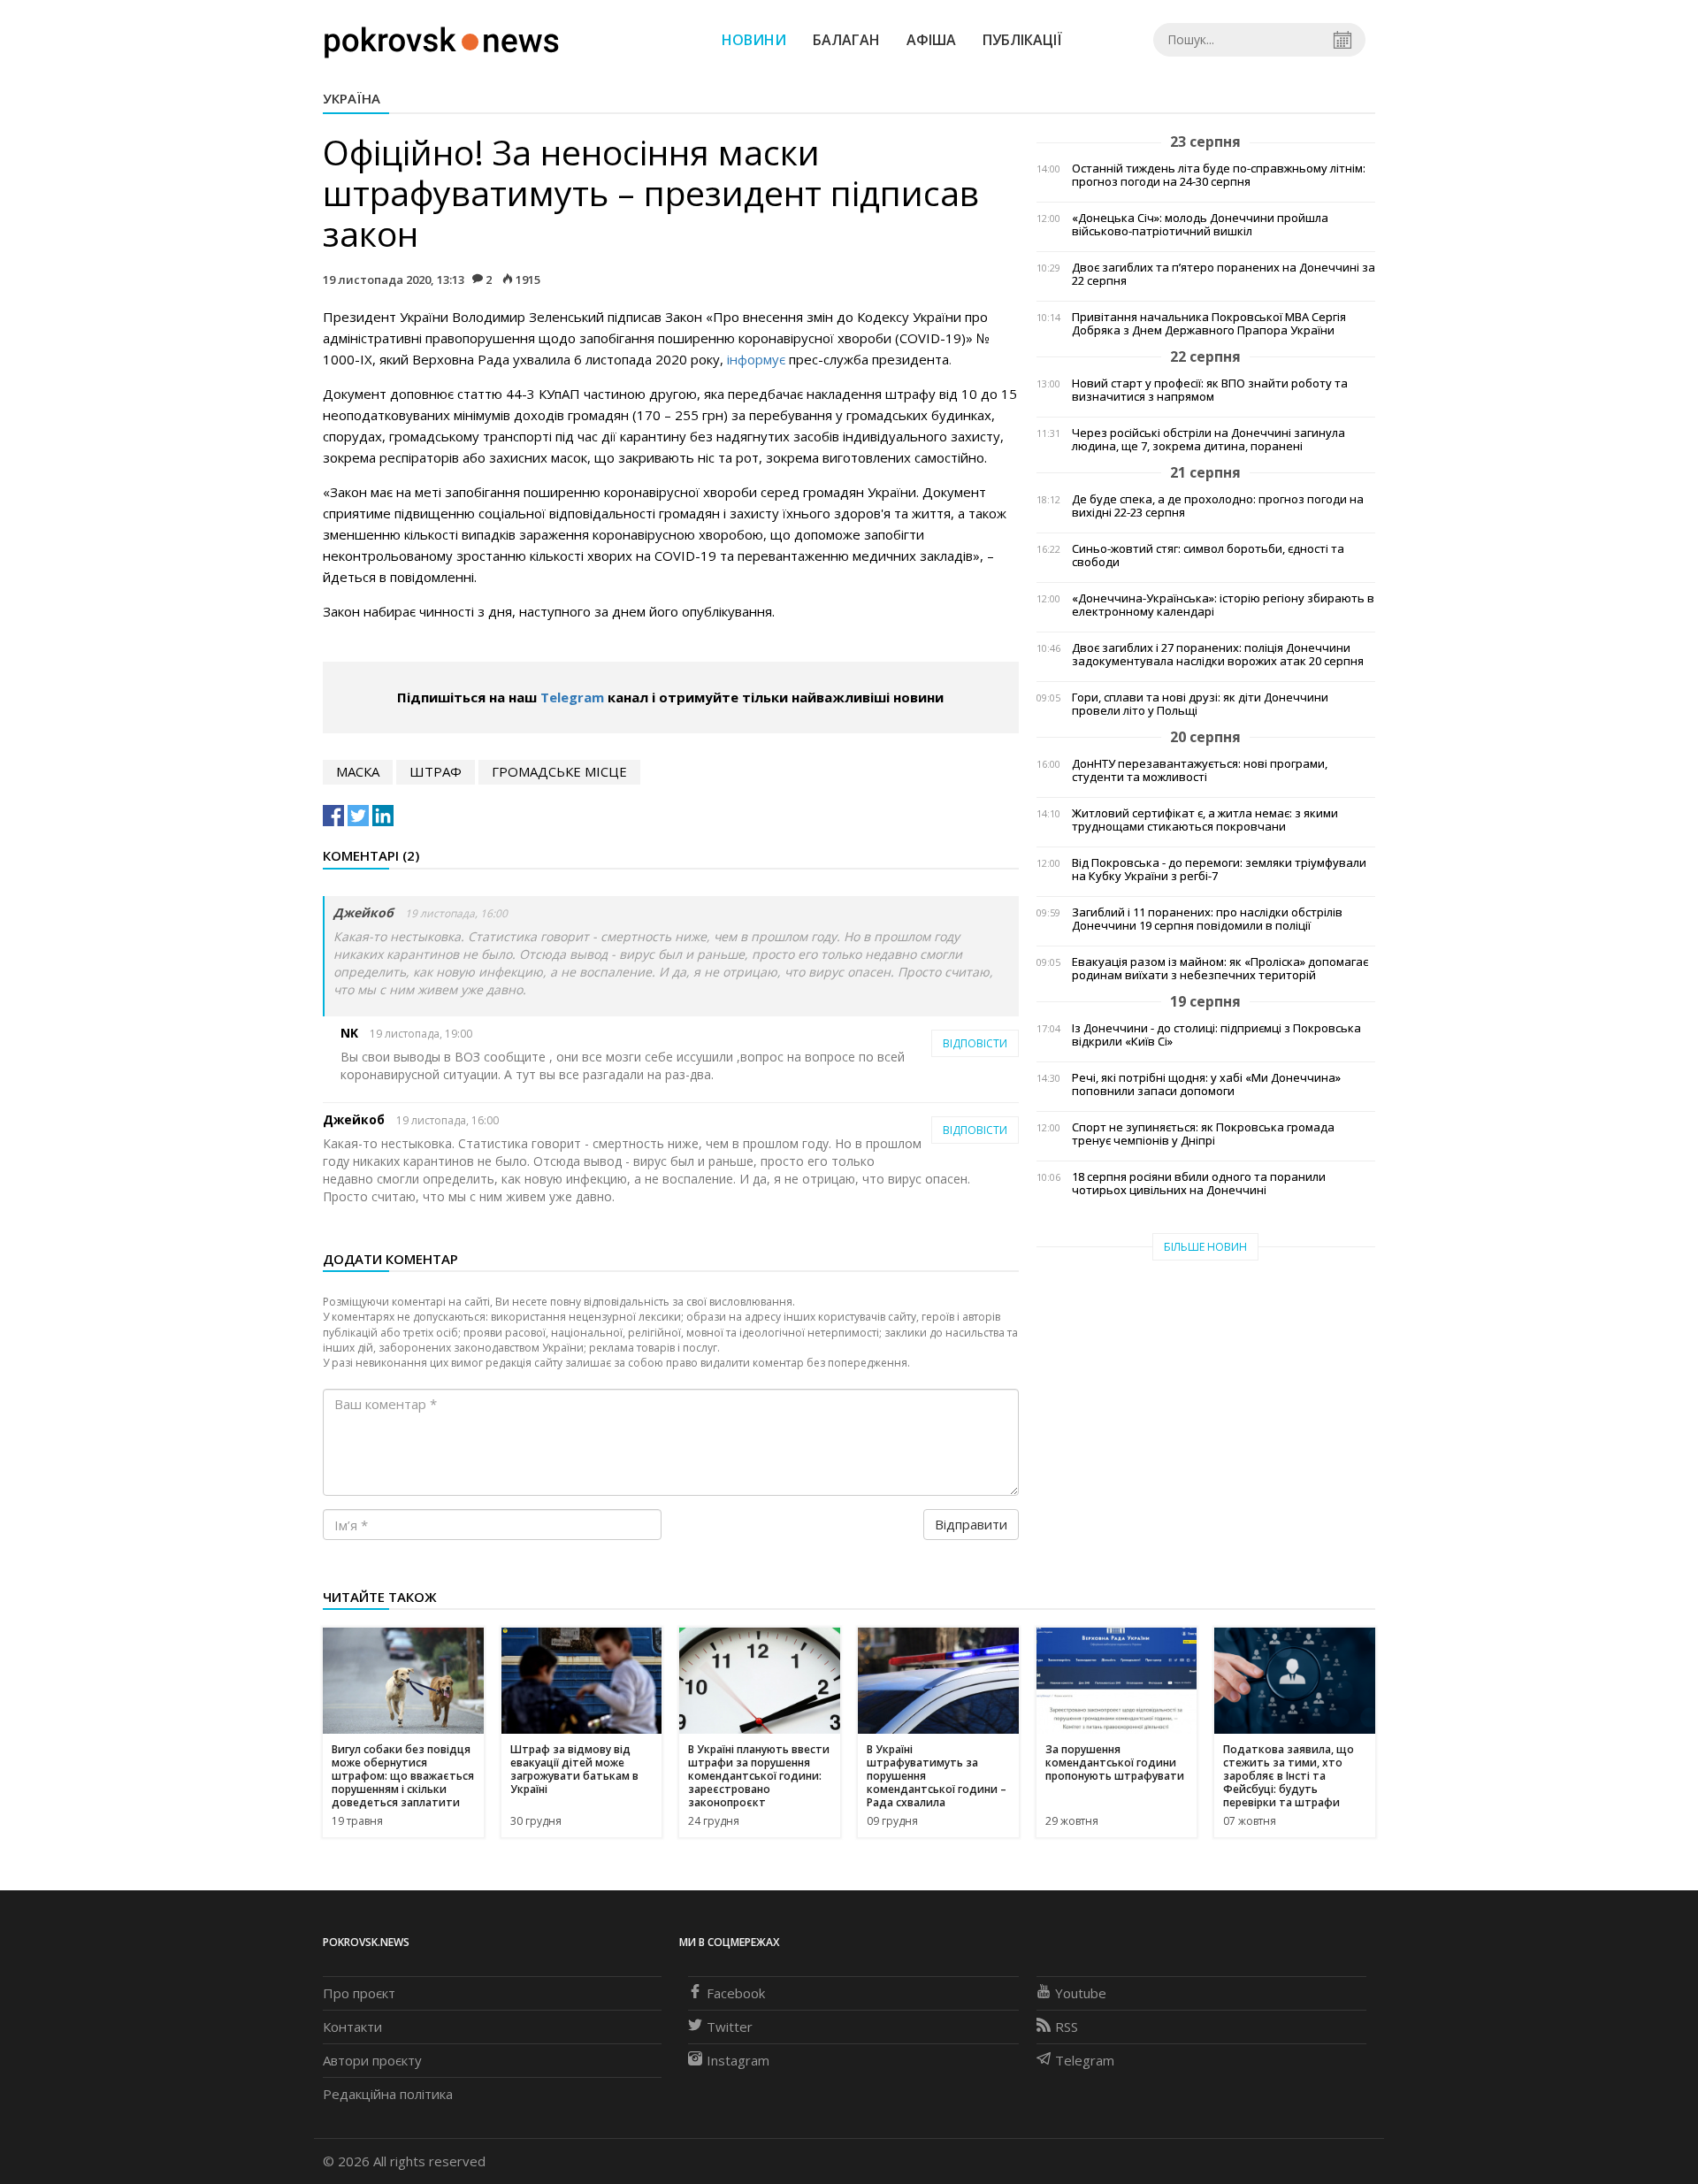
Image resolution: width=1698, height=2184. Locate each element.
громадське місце (559, 771)
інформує (756, 359)
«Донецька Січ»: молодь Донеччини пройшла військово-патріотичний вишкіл (1200, 225)
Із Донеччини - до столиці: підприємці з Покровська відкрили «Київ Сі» (1216, 1035)
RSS (1067, 2027)
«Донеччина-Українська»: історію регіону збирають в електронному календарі (1223, 605)
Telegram (572, 697)
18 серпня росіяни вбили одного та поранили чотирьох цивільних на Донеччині (1199, 1184)
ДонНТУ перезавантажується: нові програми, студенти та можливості (1200, 770)
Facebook (736, 1993)
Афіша (931, 40)
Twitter (730, 2027)
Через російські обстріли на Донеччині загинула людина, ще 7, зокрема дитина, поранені (1208, 440)
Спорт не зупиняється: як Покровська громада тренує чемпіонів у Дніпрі (1203, 1134)
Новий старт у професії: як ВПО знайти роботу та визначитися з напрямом (1210, 390)
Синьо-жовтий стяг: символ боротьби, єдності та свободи (1208, 556)
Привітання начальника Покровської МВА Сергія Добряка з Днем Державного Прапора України (1209, 324)
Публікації (1022, 40)
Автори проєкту (372, 2060)
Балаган (846, 40)
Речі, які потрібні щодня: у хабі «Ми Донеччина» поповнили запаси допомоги (1206, 1084)
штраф (436, 771)
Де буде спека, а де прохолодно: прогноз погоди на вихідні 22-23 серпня (1218, 506)
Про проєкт (359, 1993)
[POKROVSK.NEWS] (442, 38)
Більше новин (1205, 1247)
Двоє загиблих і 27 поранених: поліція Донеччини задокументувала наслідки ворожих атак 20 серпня (1218, 655)
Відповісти (975, 1043)
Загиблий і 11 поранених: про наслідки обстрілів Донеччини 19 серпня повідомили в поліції (1207, 919)
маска (358, 771)
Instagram (738, 2060)
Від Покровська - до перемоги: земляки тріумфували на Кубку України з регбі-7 (1219, 870)
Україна (352, 98)
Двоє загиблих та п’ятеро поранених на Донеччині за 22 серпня (1224, 274)
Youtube (1081, 1993)
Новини (754, 40)
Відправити (971, 1524)
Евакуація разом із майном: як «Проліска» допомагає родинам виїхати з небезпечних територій (1220, 969)
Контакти (352, 2027)
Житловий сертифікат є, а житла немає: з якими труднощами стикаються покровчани (1205, 820)
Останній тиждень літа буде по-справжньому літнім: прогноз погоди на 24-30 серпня (1219, 175)
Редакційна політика (388, 2094)
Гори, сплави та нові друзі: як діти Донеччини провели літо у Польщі (1200, 704)
